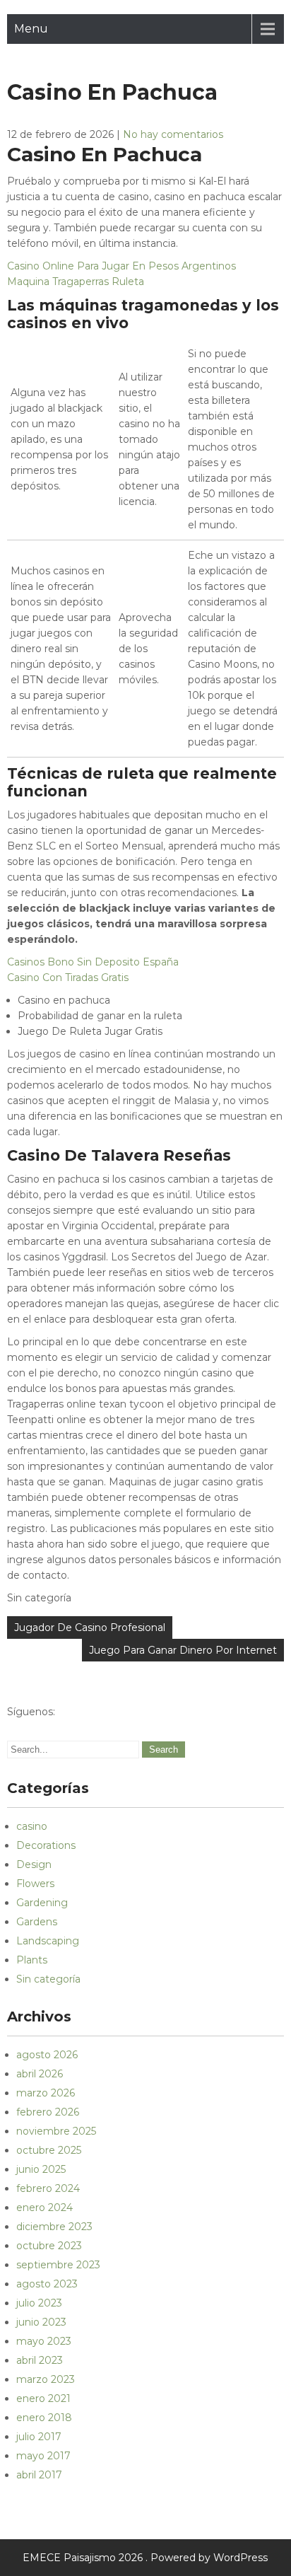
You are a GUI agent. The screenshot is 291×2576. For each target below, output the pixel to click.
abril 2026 (40, 2074)
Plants (32, 1960)
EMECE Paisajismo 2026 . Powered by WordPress (145, 2558)
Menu (31, 29)
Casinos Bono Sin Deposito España (93, 962)
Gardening (42, 1903)
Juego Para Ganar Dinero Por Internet (183, 1650)
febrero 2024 (48, 2188)
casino (32, 1826)
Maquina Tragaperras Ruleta (76, 282)
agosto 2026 (47, 2055)
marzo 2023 (46, 2379)
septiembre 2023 (58, 2265)
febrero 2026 (48, 2112)
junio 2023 (41, 2322)
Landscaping (48, 1941)
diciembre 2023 (54, 2227)
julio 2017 (39, 2437)
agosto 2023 (47, 2284)
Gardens (37, 1922)
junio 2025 (41, 2169)
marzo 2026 (46, 2093)
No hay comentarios (173, 134)
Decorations (46, 1845)
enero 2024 (44, 2207)
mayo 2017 (43, 2456)
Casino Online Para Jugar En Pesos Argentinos (121, 266)
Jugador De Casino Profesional (90, 1628)
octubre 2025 (49, 2150)
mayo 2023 (44, 2341)
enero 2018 (44, 2418)
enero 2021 (43, 2398)
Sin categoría (48, 1979)
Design (34, 1864)
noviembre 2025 (56, 2131)
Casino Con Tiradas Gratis (68, 977)
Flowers (35, 1884)
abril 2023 (40, 2360)
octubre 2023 (49, 2246)
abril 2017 (39, 2475)
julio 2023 (39, 2303)
